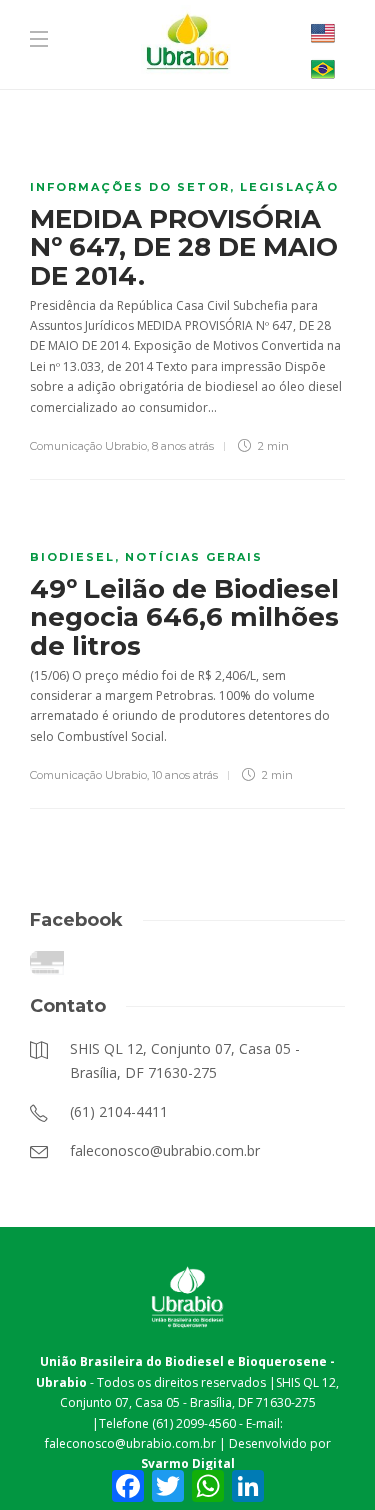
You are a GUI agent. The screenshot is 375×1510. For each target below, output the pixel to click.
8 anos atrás (183, 446)
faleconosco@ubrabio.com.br (130, 1443)
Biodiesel (72, 557)
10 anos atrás (185, 775)
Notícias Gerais (194, 557)
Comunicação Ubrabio (88, 446)
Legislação (289, 187)
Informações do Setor (130, 187)
